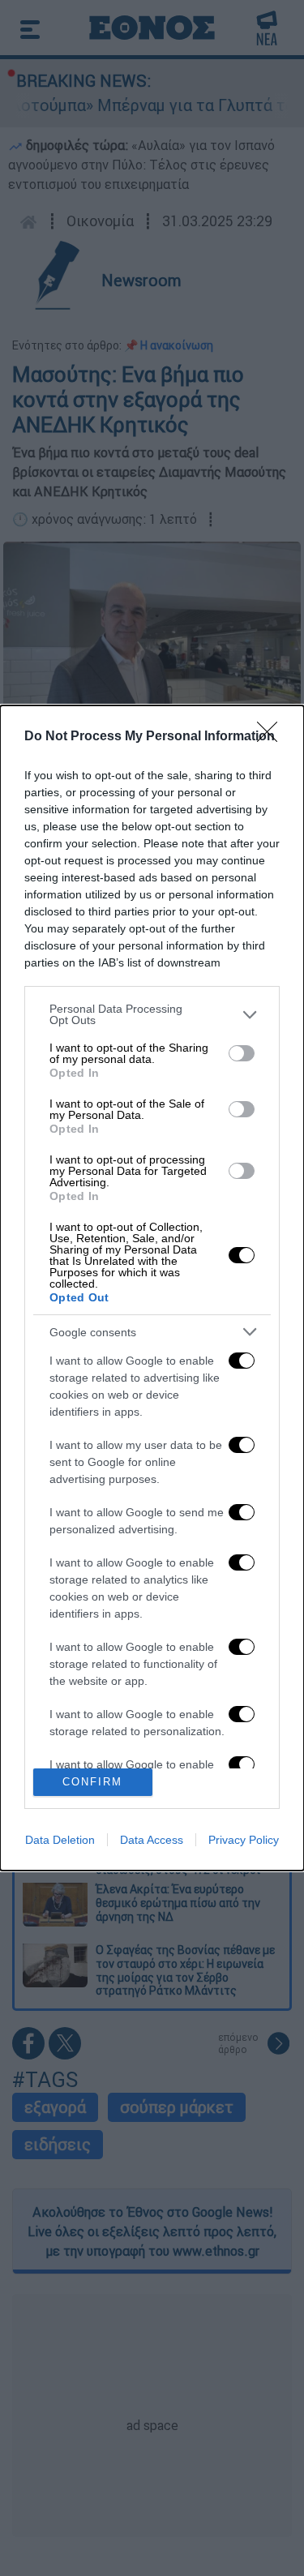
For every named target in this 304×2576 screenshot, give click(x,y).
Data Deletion (60, 1840)
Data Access (152, 1840)
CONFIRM (92, 1782)
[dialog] (152, 1288)
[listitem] (152, 1014)
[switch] (242, 1053)
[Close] (272, 737)
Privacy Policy (244, 1840)
